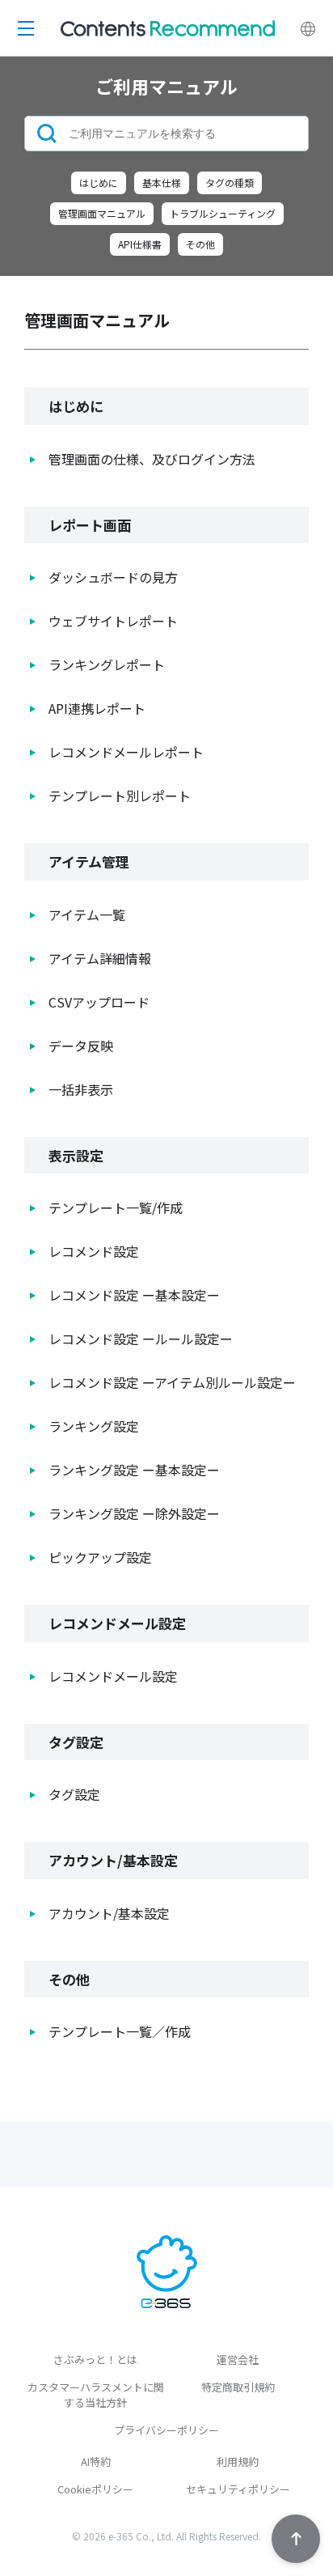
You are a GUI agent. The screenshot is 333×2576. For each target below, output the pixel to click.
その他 (200, 244)
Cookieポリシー (95, 2489)
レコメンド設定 (94, 1251)
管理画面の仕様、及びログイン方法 (152, 459)
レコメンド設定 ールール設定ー (141, 1339)
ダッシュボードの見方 (113, 577)
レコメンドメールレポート (126, 752)
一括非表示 (81, 1089)
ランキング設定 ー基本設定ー (134, 1470)
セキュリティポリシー (238, 2489)
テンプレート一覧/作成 (116, 1207)
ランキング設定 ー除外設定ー (134, 1513)
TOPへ (296, 2539)
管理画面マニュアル (102, 213)
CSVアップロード (99, 1002)
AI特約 (96, 2461)
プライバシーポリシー (166, 2430)
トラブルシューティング (223, 213)
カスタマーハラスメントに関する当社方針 (96, 2395)
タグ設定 (74, 1794)
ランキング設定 (94, 1426)
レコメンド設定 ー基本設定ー (134, 1295)
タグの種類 (230, 182)
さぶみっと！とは (95, 2360)
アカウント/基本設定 (109, 1913)
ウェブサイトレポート (113, 621)
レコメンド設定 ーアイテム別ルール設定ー (172, 1382)
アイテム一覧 (87, 915)
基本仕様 (162, 182)
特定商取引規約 (238, 2387)
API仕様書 (140, 244)
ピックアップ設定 (100, 1557)
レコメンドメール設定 (113, 1676)
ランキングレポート (107, 664)
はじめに (99, 182)
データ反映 (81, 1046)
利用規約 (238, 2461)
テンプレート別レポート (120, 796)
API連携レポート (97, 708)
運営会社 (238, 2360)
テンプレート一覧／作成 (120, 2031)
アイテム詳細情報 (100, 958)
